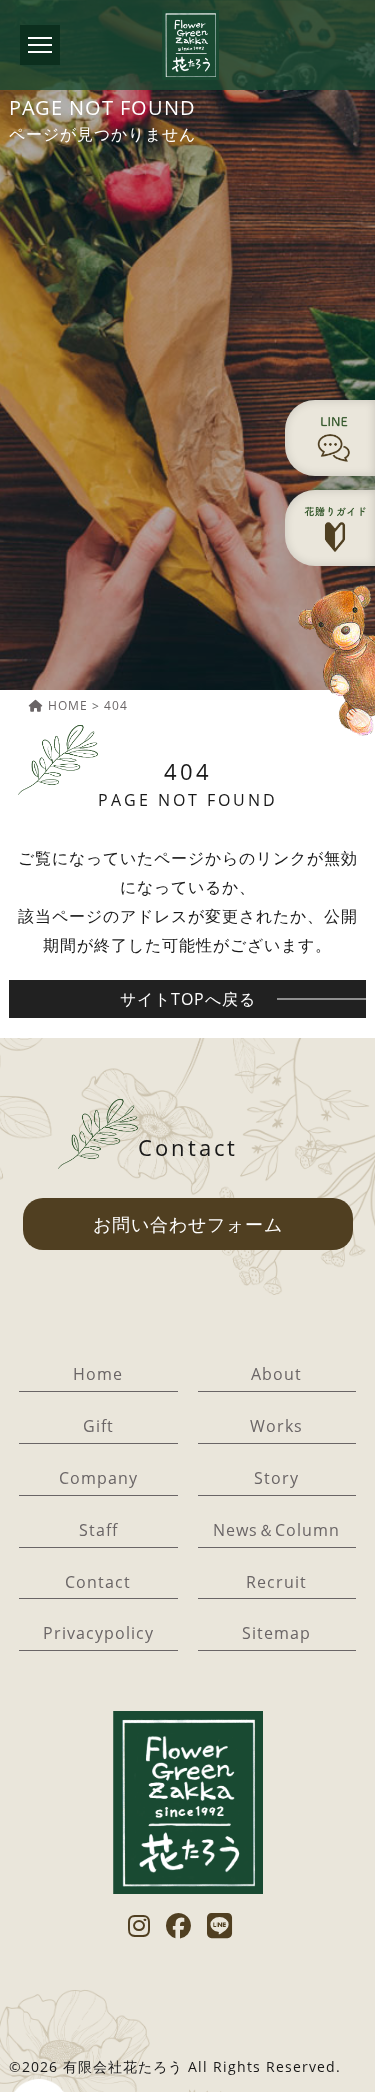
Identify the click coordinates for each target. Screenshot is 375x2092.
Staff (98, 1530)
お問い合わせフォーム (188, 1224)
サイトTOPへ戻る (188, 999)
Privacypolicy (98, 1633)
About (276, 1374)
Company (98, 1478)
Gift (98, 1426)
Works (276, 1426)
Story (276, 1478)
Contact (98, 1582)
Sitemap (276, 1633)
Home (98, 1374)
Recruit (276, 1582)
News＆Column (276, 1530)
